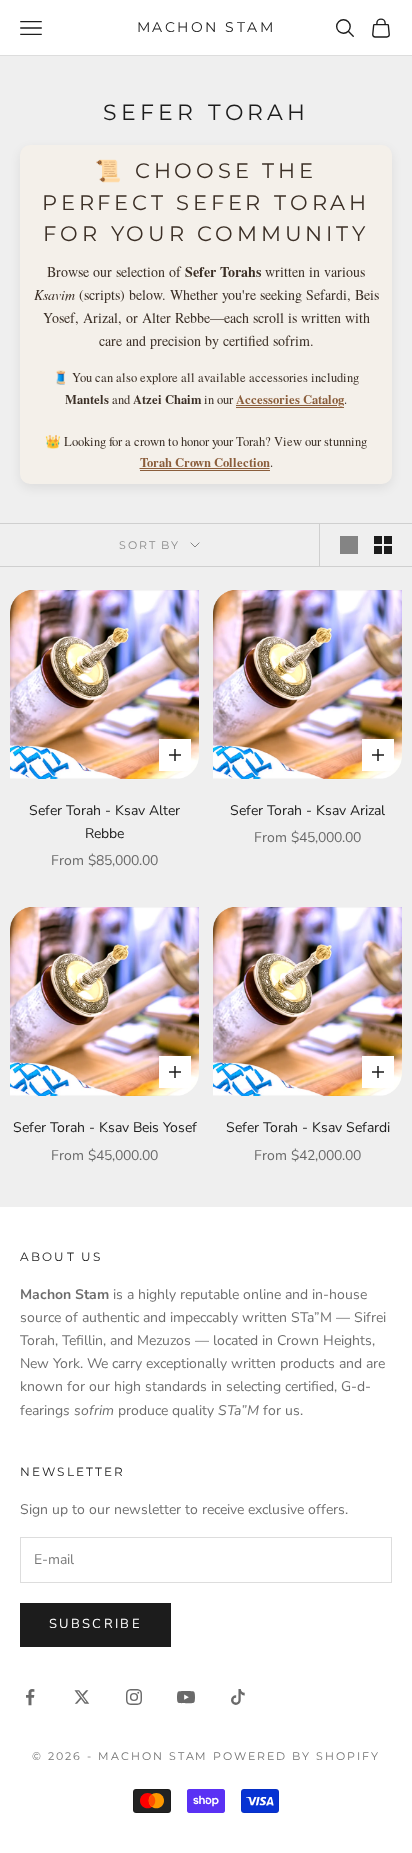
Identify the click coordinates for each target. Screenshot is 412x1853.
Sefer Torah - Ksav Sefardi (308, 1127)
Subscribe (95, 1624)
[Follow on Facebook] (30, 1697)
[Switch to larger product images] (349, 545)
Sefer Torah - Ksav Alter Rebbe (104, 822)
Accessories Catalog (290, 399)
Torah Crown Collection (205, 462)
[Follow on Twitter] (82, 1697)
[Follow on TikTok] (238, 1697)
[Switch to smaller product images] (383, 545)
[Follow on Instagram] (134, 1697)
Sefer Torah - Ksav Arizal (307, 810)
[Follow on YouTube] (186, 1697)
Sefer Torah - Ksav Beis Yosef (105, 1127)
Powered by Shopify (296, 1756)
